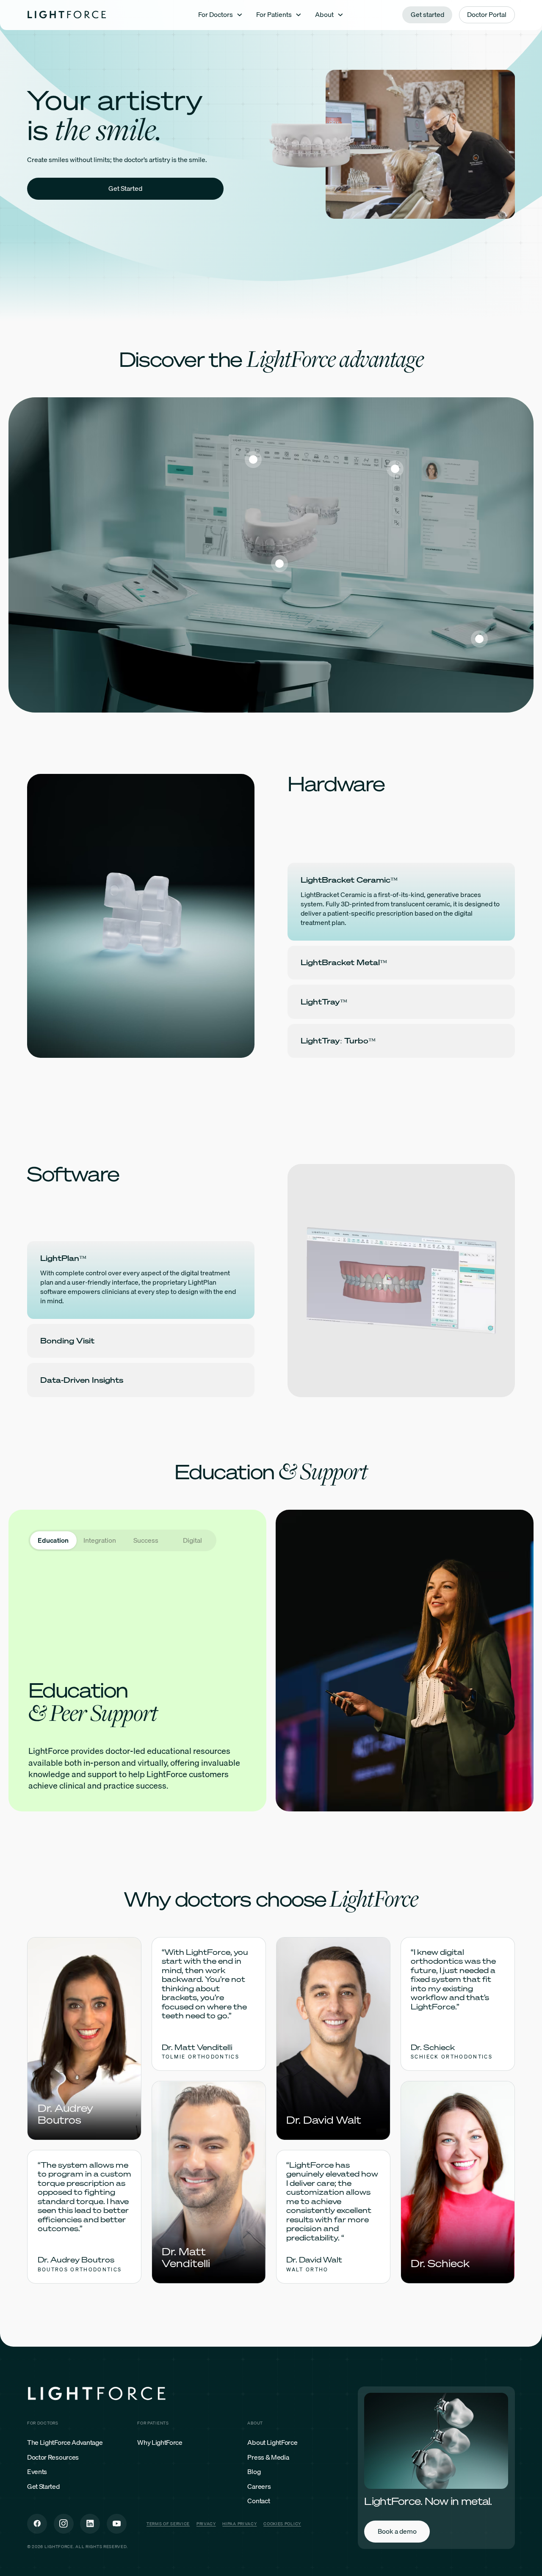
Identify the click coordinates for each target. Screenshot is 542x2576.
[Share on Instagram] (64, 2524)
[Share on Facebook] (37, 2524)
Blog (254, 2472)
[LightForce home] (97, 2395)
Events (37, 2472)
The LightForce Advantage (65, 2443)
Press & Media (268, 2458)
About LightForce (272, 2443)
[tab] (53, 1540)
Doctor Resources (53, 2458)
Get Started (43, 2487)
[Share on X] (90, 2524)
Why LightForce (160, 2443)
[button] (221, 15)
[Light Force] (67, 15)
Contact (259, 2501)
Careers (259, 2487)
